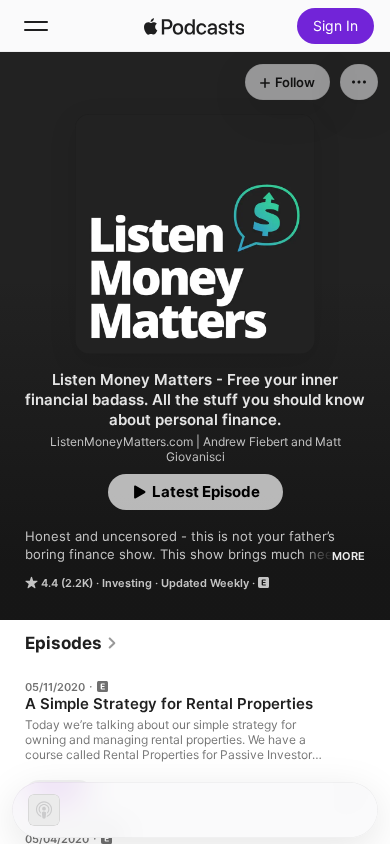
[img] (194, 26)
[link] (71, 643)
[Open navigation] (36, 26)
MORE (348, 556)
